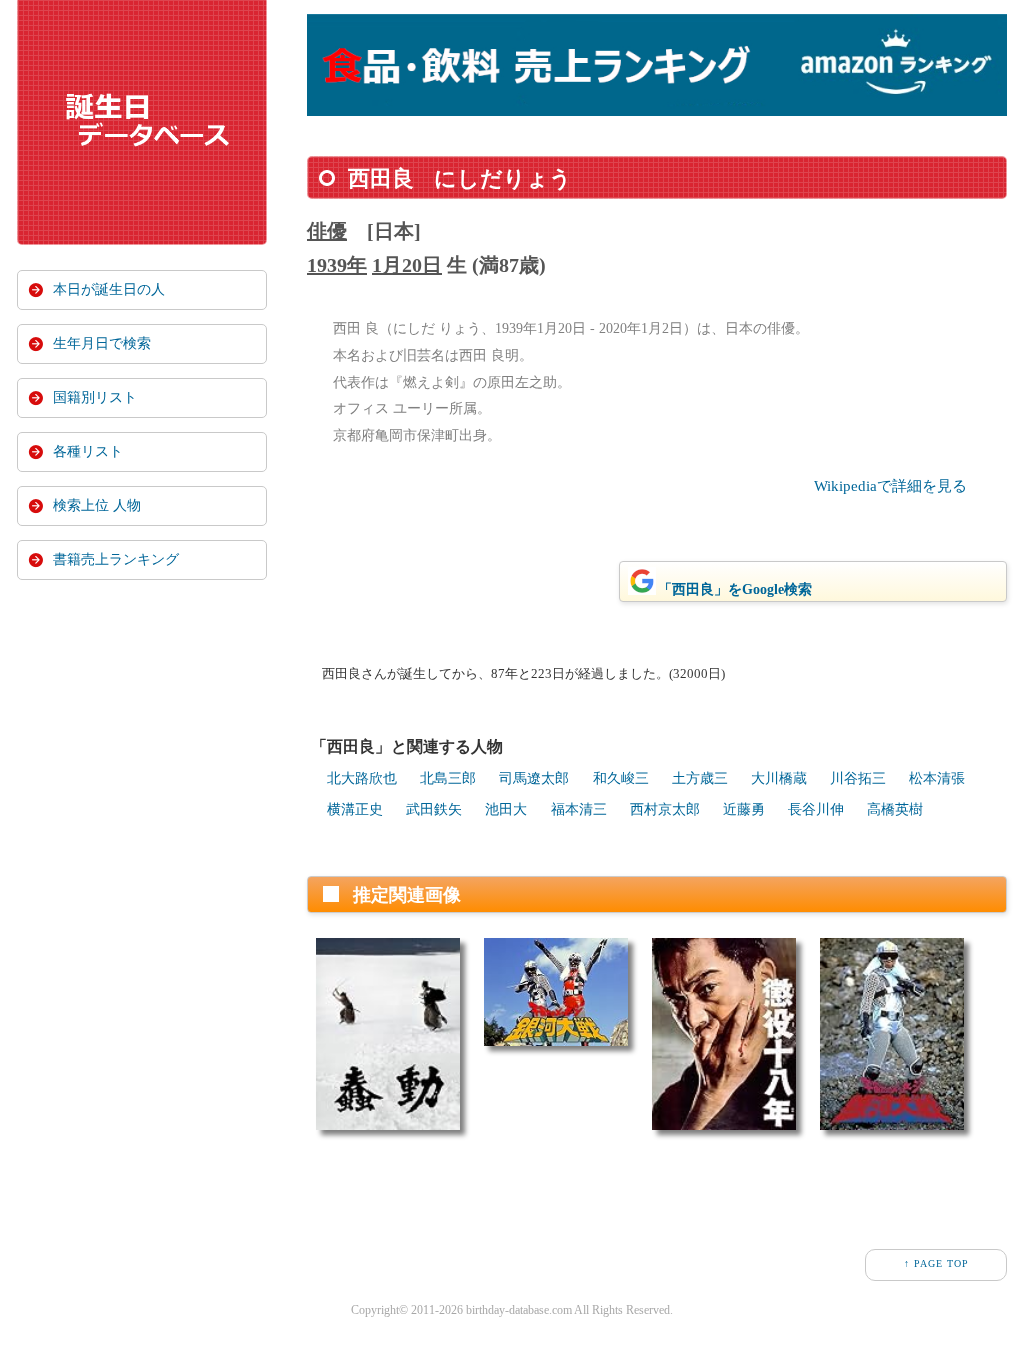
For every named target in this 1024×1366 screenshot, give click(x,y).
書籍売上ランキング (116, 559)
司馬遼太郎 (534, 778)
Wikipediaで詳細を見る (890, 486)
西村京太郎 (665, 809)
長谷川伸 (816, 809)
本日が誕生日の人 (109, 289)
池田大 (506, 809)
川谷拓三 (858, 778)
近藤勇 (744, 809)
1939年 (337, 265)
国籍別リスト (95, 397)
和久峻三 (621, 778)
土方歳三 (700, 778)
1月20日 (407, 265)
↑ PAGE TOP (936, 1263)
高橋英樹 (895, 809)
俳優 (327, 231)
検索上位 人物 (97, 505)
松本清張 (937, 778)
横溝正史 (355, 809)
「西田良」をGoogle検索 (735, 589)
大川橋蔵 (779, 778)
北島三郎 (448, 778)
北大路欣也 (362, 778)
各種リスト (88, 451)
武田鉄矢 (434, 809)
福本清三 (579, 809)
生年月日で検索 (102, 343)
